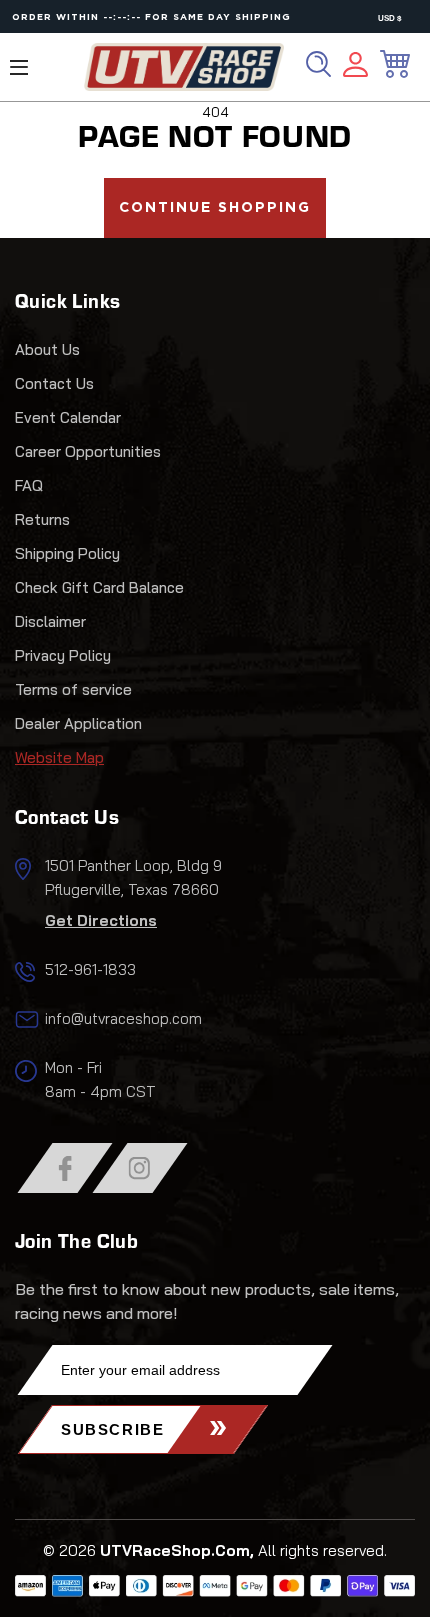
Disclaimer (50, 621)
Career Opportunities (88, 451)
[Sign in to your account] (355, 67)
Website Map (59, 757)
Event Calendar (68, 417)
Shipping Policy (67, 553)
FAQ (29, 485)
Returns (42, 519)
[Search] (318, 64)
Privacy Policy (63, 655)
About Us (47, 349)
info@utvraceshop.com (123, 1018)
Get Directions (101, 920)
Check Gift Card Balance (99, 587)
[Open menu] (19, 67)
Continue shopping (215, 208)
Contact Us (54, 383)
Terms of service (73, 689)
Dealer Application (78, 723)
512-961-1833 (90, 969)
